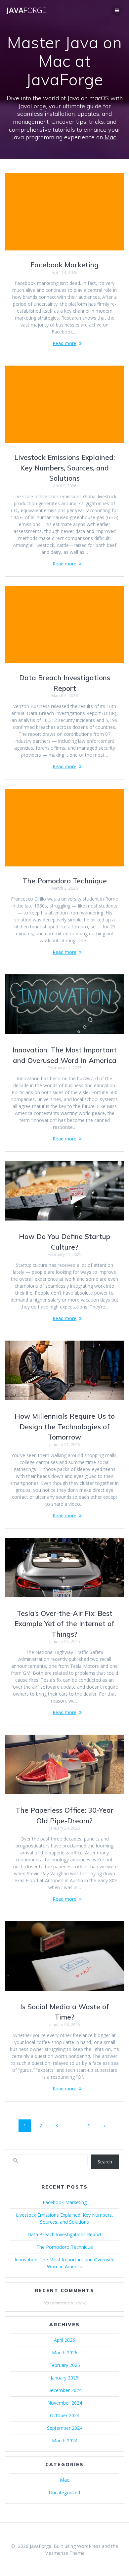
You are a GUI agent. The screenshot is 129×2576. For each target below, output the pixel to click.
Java (26, 10)
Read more (64, 343)
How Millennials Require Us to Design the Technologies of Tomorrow (65, 1426)
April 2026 (64, 2340)
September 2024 (65, 2428)
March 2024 (65, 2441)
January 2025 (64, 2378)
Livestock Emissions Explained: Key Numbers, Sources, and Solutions (64, 468)
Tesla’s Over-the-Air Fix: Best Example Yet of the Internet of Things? (64, 1624)
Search (105, 2162)
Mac (110, 137)
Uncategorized (64, 2492)
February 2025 (65, 2365)
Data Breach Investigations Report (64, 2234)
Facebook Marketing (64, 265)
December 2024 (64, 2390)
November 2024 (65, 2403)
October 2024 (65, 2415)
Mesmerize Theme (64, 2553)
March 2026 (65, 2353)
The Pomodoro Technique (65, 881)
